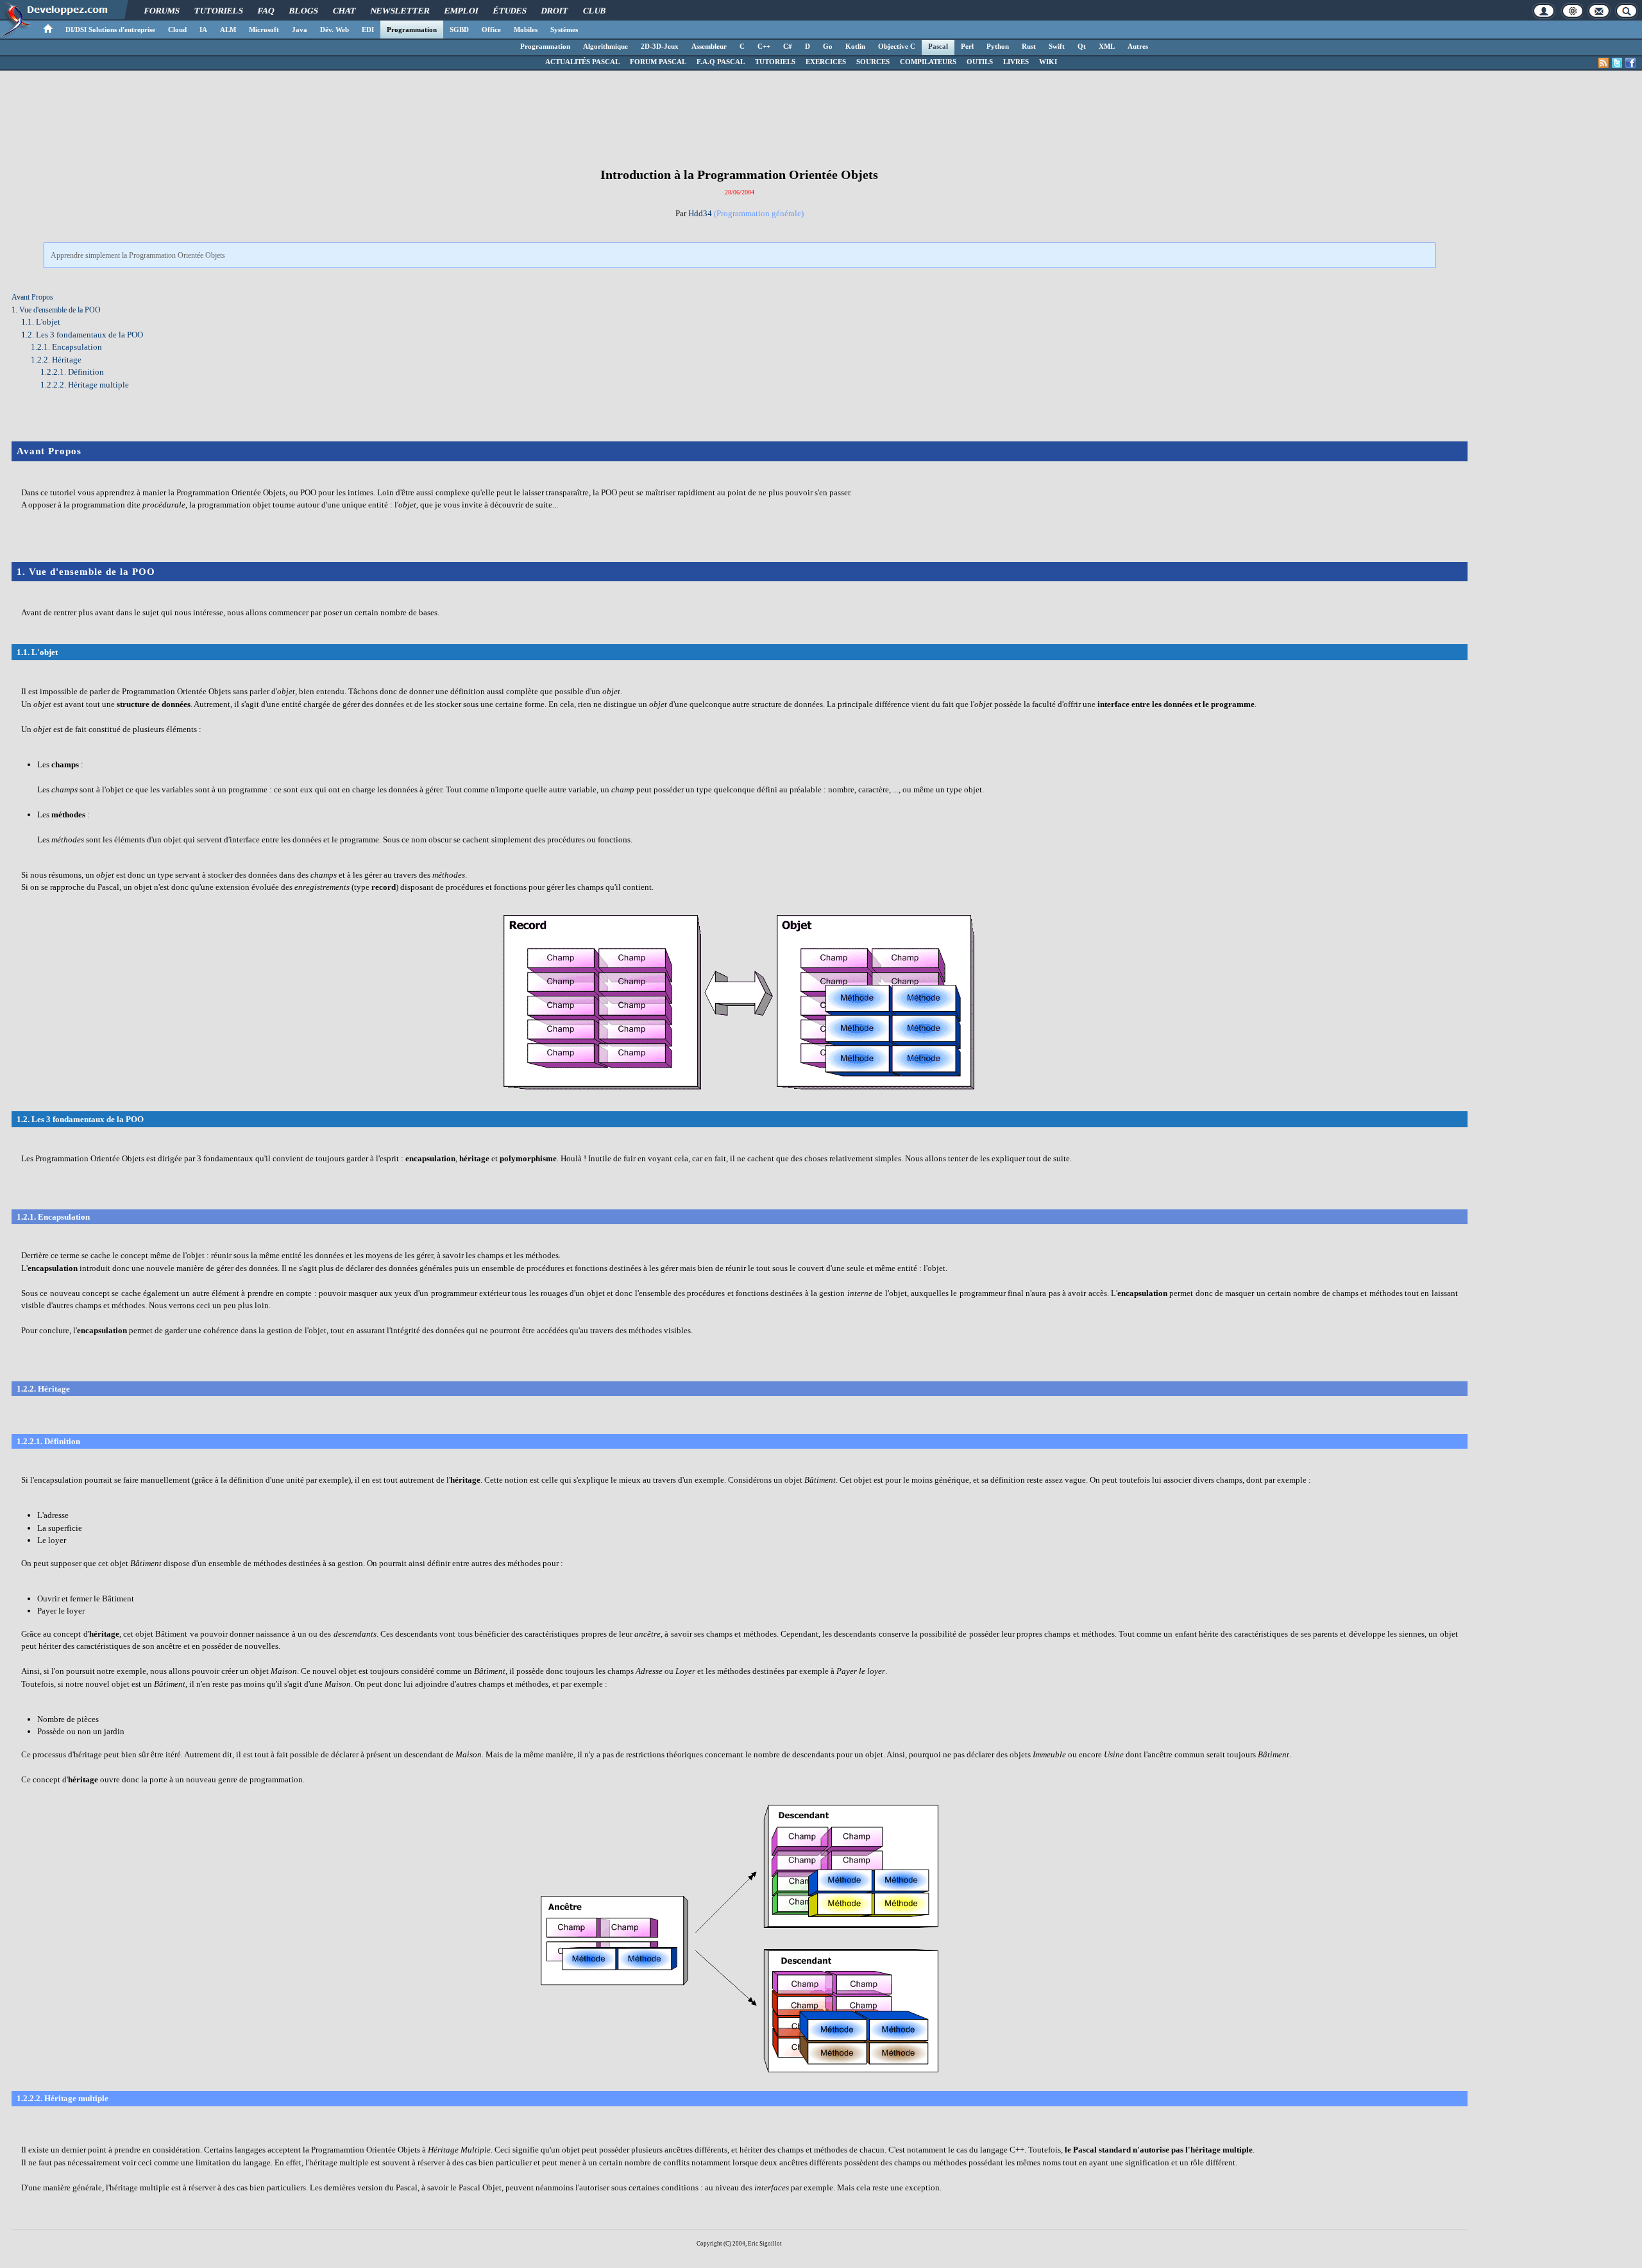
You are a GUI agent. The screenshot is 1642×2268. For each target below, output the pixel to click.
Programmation (412, 30)
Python (998, 46)
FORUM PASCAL (658, 62)
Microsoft (264, 30)
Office (491, 30)
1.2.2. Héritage (56, 360)
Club (595, 11)
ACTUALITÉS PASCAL (582, 62)
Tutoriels (219, 11)
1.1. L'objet (41, 322)
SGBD (459, 30)
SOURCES (873, 62)
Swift (1057, 46)
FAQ (267, 11)
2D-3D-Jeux (660, 46)
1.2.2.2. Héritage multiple (85, 385)
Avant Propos (32, 297)
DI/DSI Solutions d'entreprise (110, 30)
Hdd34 (700, 213)
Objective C (897, 46)
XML (1107, 46)
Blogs (304, 11)
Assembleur (709, 46)
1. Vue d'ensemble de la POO (56, 310)
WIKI (1048, 62)
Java (300, 30)
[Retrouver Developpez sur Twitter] (1617, 63)
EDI (368, 30)
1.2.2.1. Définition (72, 372)
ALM (228, 30)
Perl (967, 46)
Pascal (938, 46)
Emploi (462, 11)
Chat (345, 11)
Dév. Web (334, 30)
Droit (555, 11)
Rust (1029, 46)
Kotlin (855, 46)
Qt (1082, 46)
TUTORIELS (775, 62)
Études (510, 11)
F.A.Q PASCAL (721, 62)
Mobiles (526, 30)
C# (788, 46)
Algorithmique (605, 46)
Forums (162, 11)
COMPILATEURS (928, 62)
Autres (1138, 46)
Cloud (177, 30)
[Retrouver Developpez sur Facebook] (1630, 63)
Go (828, 46)
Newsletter (401, 11)
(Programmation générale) (759, 213)
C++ (764, 46)
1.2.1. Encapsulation (66, 347)
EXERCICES (826, 62)
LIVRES (1016, 62)
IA (203, 30)
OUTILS (980, 62)
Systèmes (564, 30)
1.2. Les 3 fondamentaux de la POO (82, 335)
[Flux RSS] (1604, 63)
